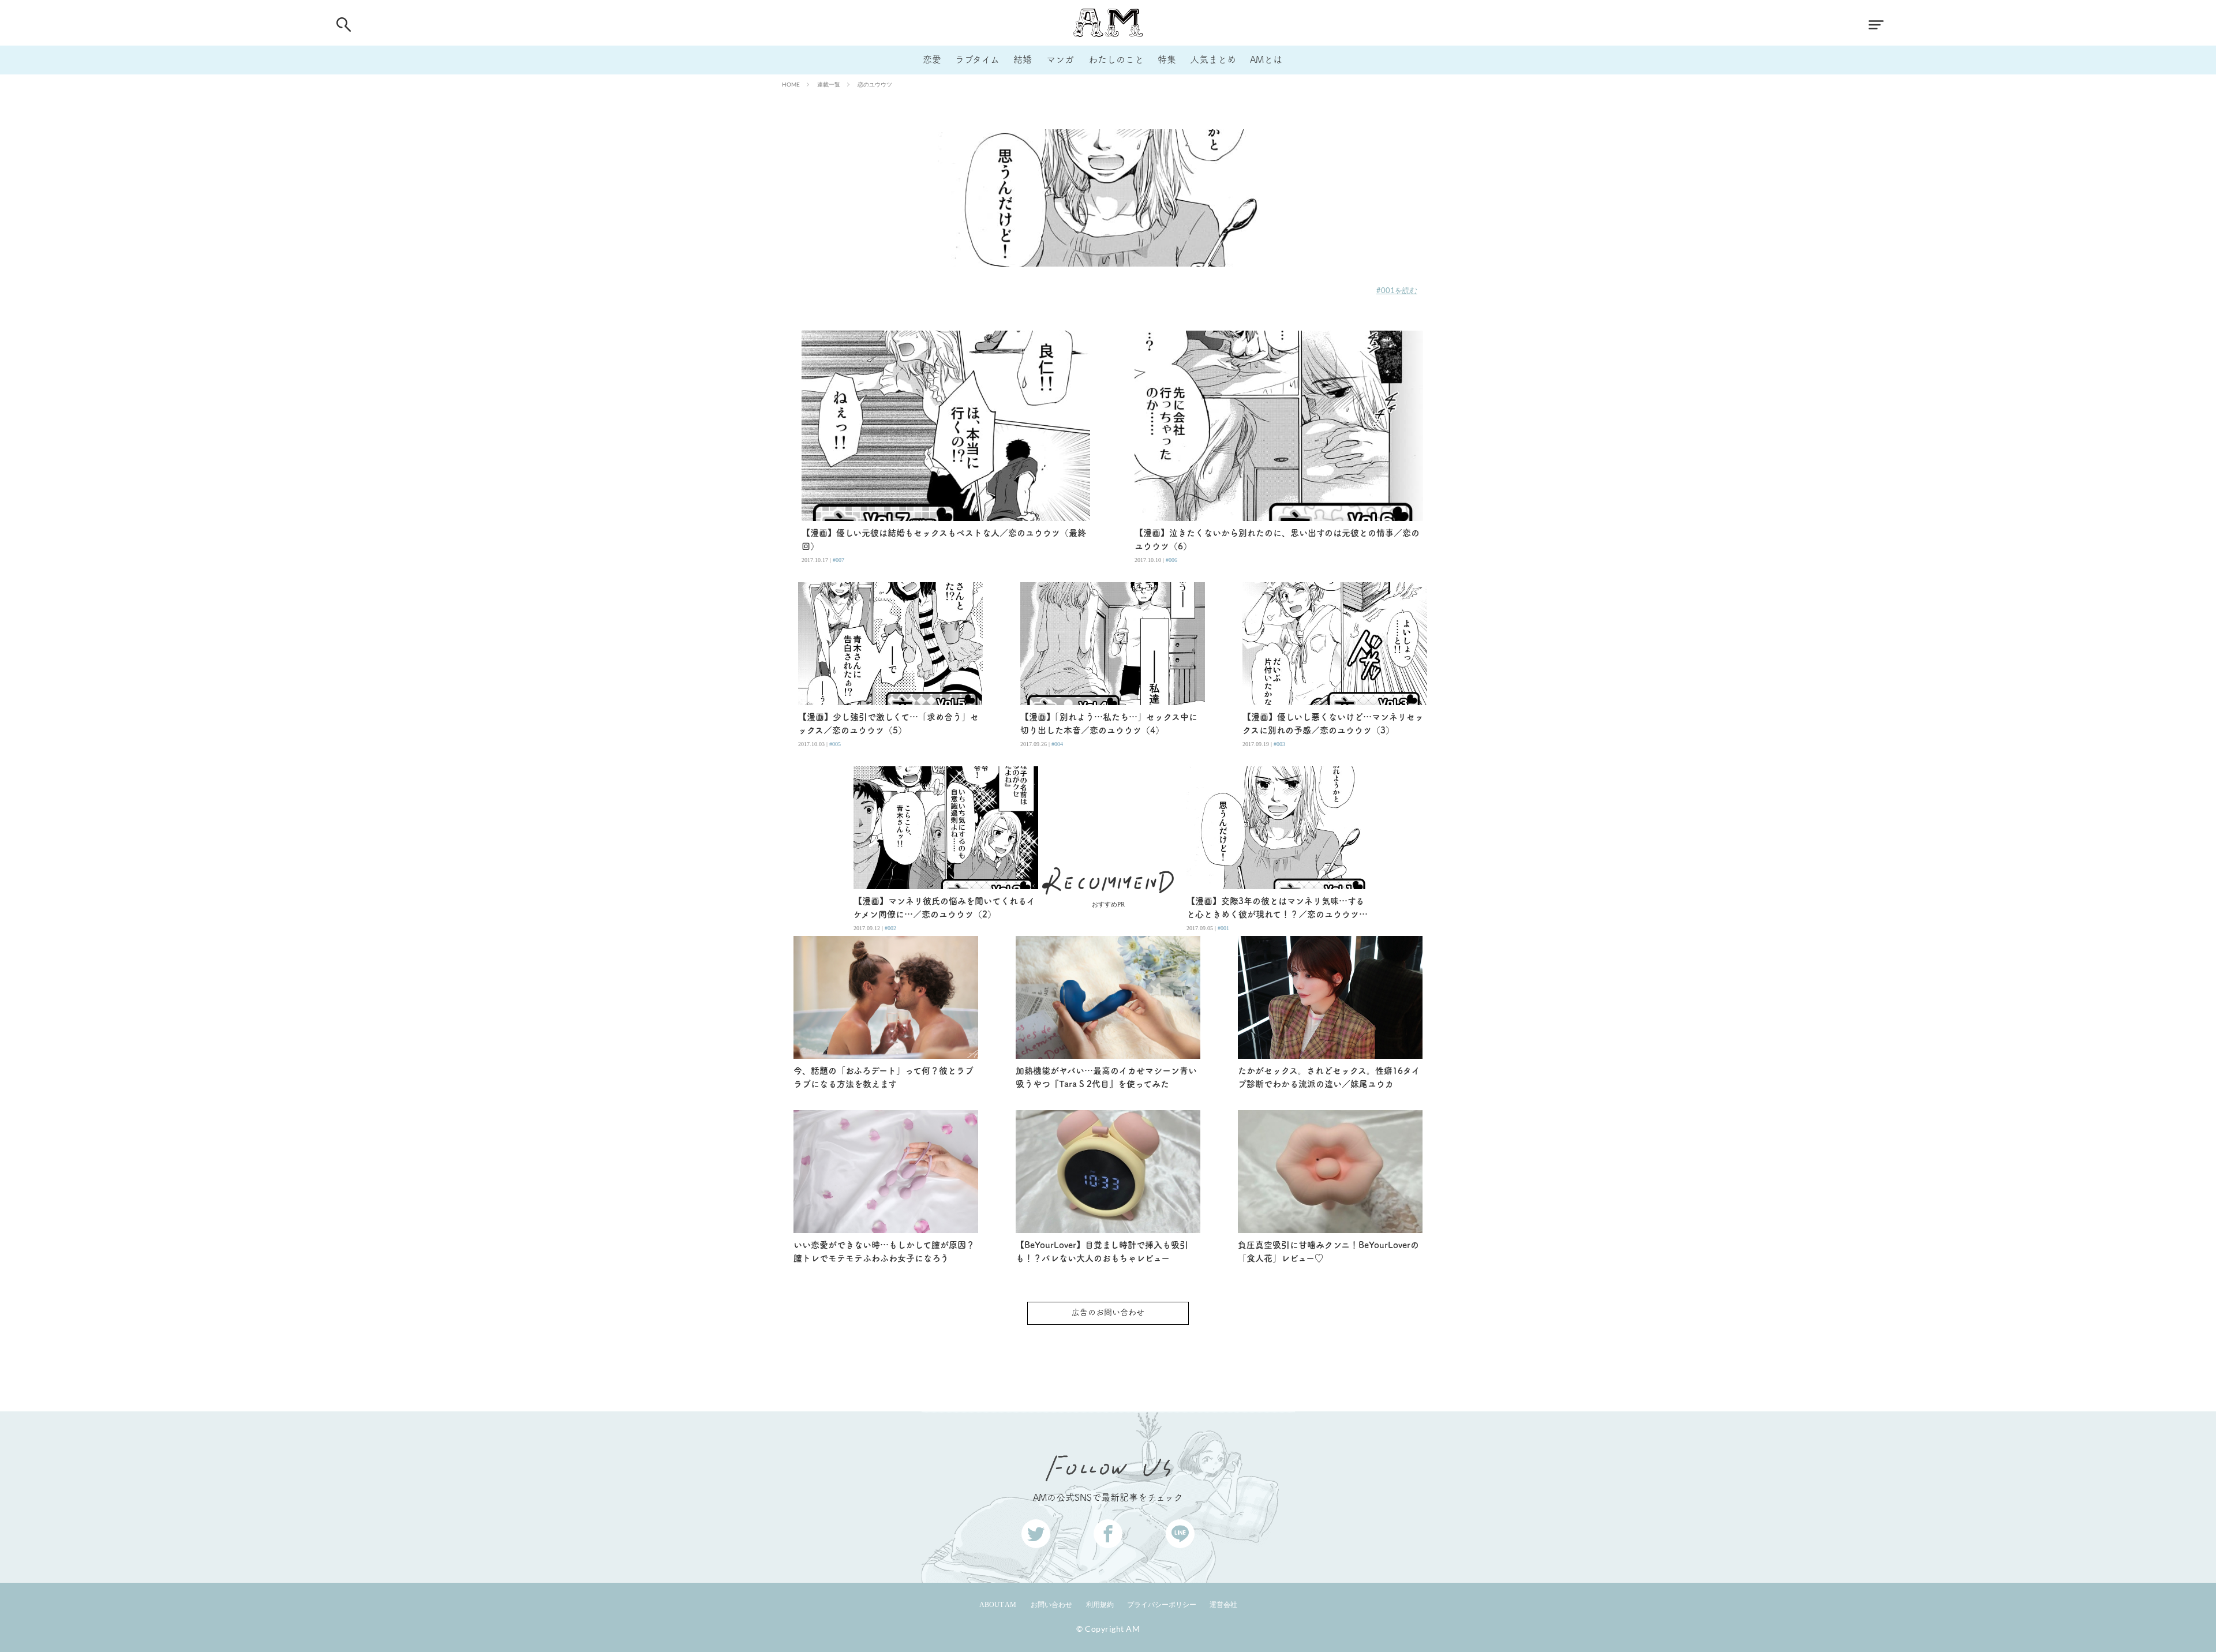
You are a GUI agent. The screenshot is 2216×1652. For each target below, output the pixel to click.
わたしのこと (1116, 59)
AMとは (1266, 59)
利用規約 (1100, 1605)
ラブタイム (977, 59)
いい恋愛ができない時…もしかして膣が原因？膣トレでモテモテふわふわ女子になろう (884, 1252)
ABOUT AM (998, 1605)
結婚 (1023, 59)
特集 (1167, 59)
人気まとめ (1213, 59)
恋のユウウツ (875, 84)
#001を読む (1397, 290)
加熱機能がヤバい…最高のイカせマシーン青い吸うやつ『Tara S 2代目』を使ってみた (1106, 1077)
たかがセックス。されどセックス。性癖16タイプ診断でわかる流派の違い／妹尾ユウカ (1329, 1077)
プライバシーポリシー (1162, 1605)
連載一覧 (829, 84)
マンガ (1060, 59)
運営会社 (1223, 1605)
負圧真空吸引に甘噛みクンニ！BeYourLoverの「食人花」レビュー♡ (1328, 1252)
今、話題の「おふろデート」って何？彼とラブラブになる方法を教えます (884, 1077)
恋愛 (932, 59)
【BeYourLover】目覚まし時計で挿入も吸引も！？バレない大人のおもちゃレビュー (1102, 1252)
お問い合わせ (1051, 1605)
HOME (791, 84)
